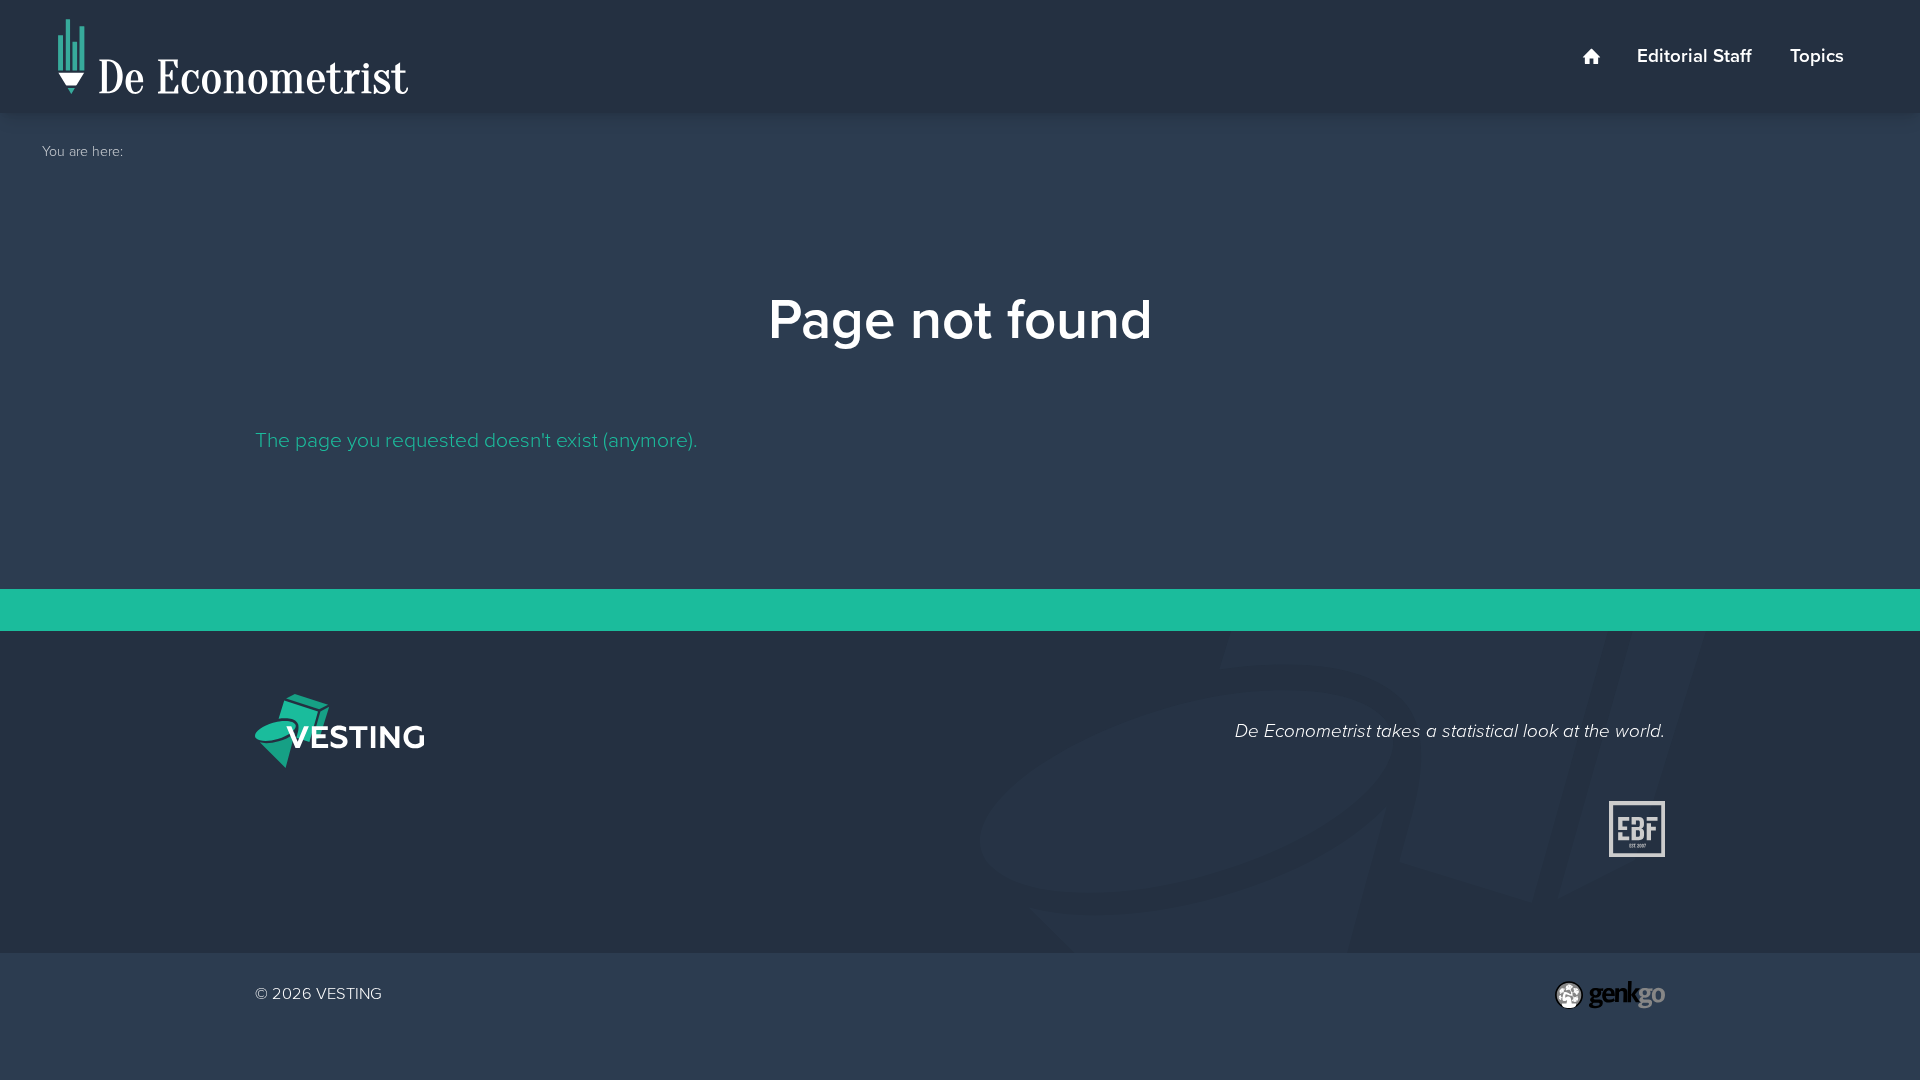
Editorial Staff (1694, 55)
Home (1591, 56)
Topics (1817, 55)
